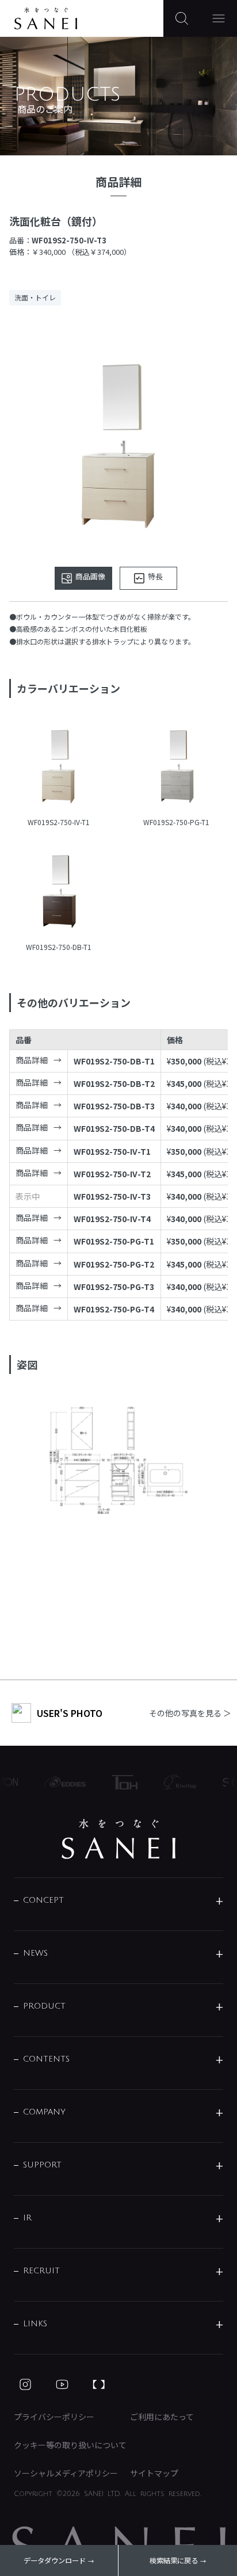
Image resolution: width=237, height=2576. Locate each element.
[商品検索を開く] (182, 18)
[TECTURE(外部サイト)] (99, 2384)
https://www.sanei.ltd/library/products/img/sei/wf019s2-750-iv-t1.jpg (58, 766)
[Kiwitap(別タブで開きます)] (175, 1782)
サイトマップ (154, 2473)
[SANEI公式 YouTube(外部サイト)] (62, 2384)
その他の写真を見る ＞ (190, 1713)
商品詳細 (32, 1060)
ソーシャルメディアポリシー (66, 2473)
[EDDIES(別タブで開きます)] (60, 1782)
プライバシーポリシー (54, 2417)
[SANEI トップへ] (118, 1839)
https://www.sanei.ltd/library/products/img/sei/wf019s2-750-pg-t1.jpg (176, 766)
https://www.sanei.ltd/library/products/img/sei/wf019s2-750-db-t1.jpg (58, 891)
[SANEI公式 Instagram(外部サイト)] (25, 2384)
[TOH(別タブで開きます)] (120, 1782)
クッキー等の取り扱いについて (70, 2445)
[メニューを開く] (219, 18)
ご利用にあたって (162, 2417)
